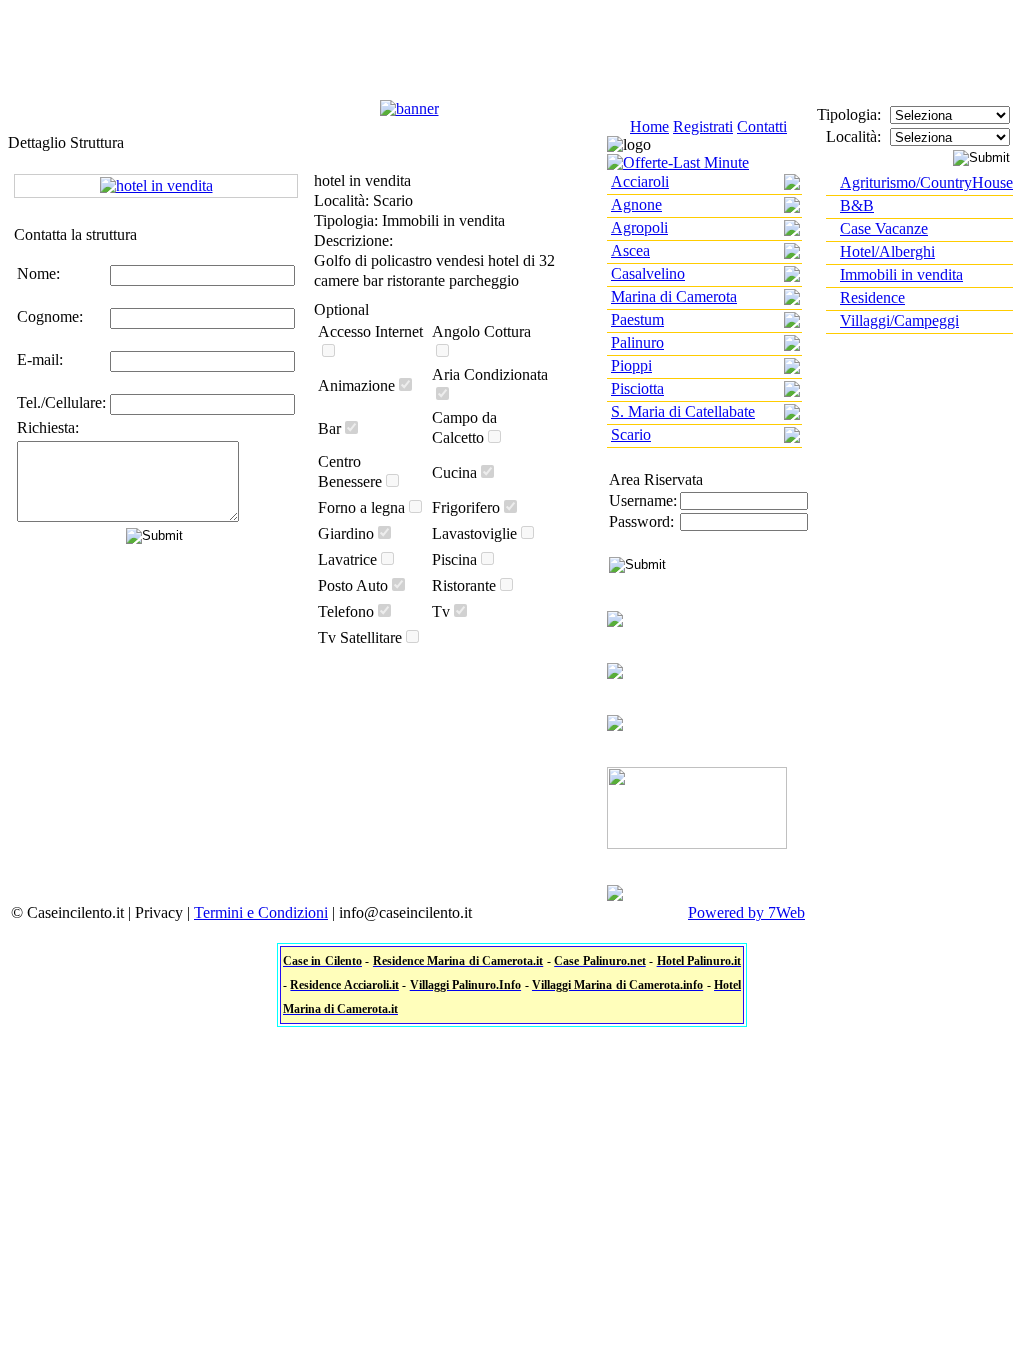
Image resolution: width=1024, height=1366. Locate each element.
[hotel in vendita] (156, 185)
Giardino (346, 533)
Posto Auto (353, 585)
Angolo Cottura (481, 331)
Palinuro (637, 342)
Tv (441, 611)
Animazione (356, 385)
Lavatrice (347, 559)
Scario (631, 434)
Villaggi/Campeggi (899, 320)
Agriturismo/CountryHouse (926, 182)
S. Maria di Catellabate (683, 411)
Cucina (454, 472)
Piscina (454, 559)
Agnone (636, 204)
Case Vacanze (884, 228)
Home (649, 126)
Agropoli (639, 227)
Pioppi (631, 365)
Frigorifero (466, 507)
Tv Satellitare (360, 637)
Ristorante (464, 585)
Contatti (762, 126)
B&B (857, 205)
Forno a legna (361, 507)
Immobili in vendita (901, 274)
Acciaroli (640, 181)
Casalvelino (648, 273)
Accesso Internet (370, 331)
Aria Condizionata (490, 374)
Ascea (630, 250)
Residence (872, 297)
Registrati (703, 126)
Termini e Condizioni (261, 912)
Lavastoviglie (474, 533)
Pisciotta (637, 388)
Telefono (346, 611)
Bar (329, 428)
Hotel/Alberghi (887, 251)
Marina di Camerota (674, 296)
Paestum (637, 319)
